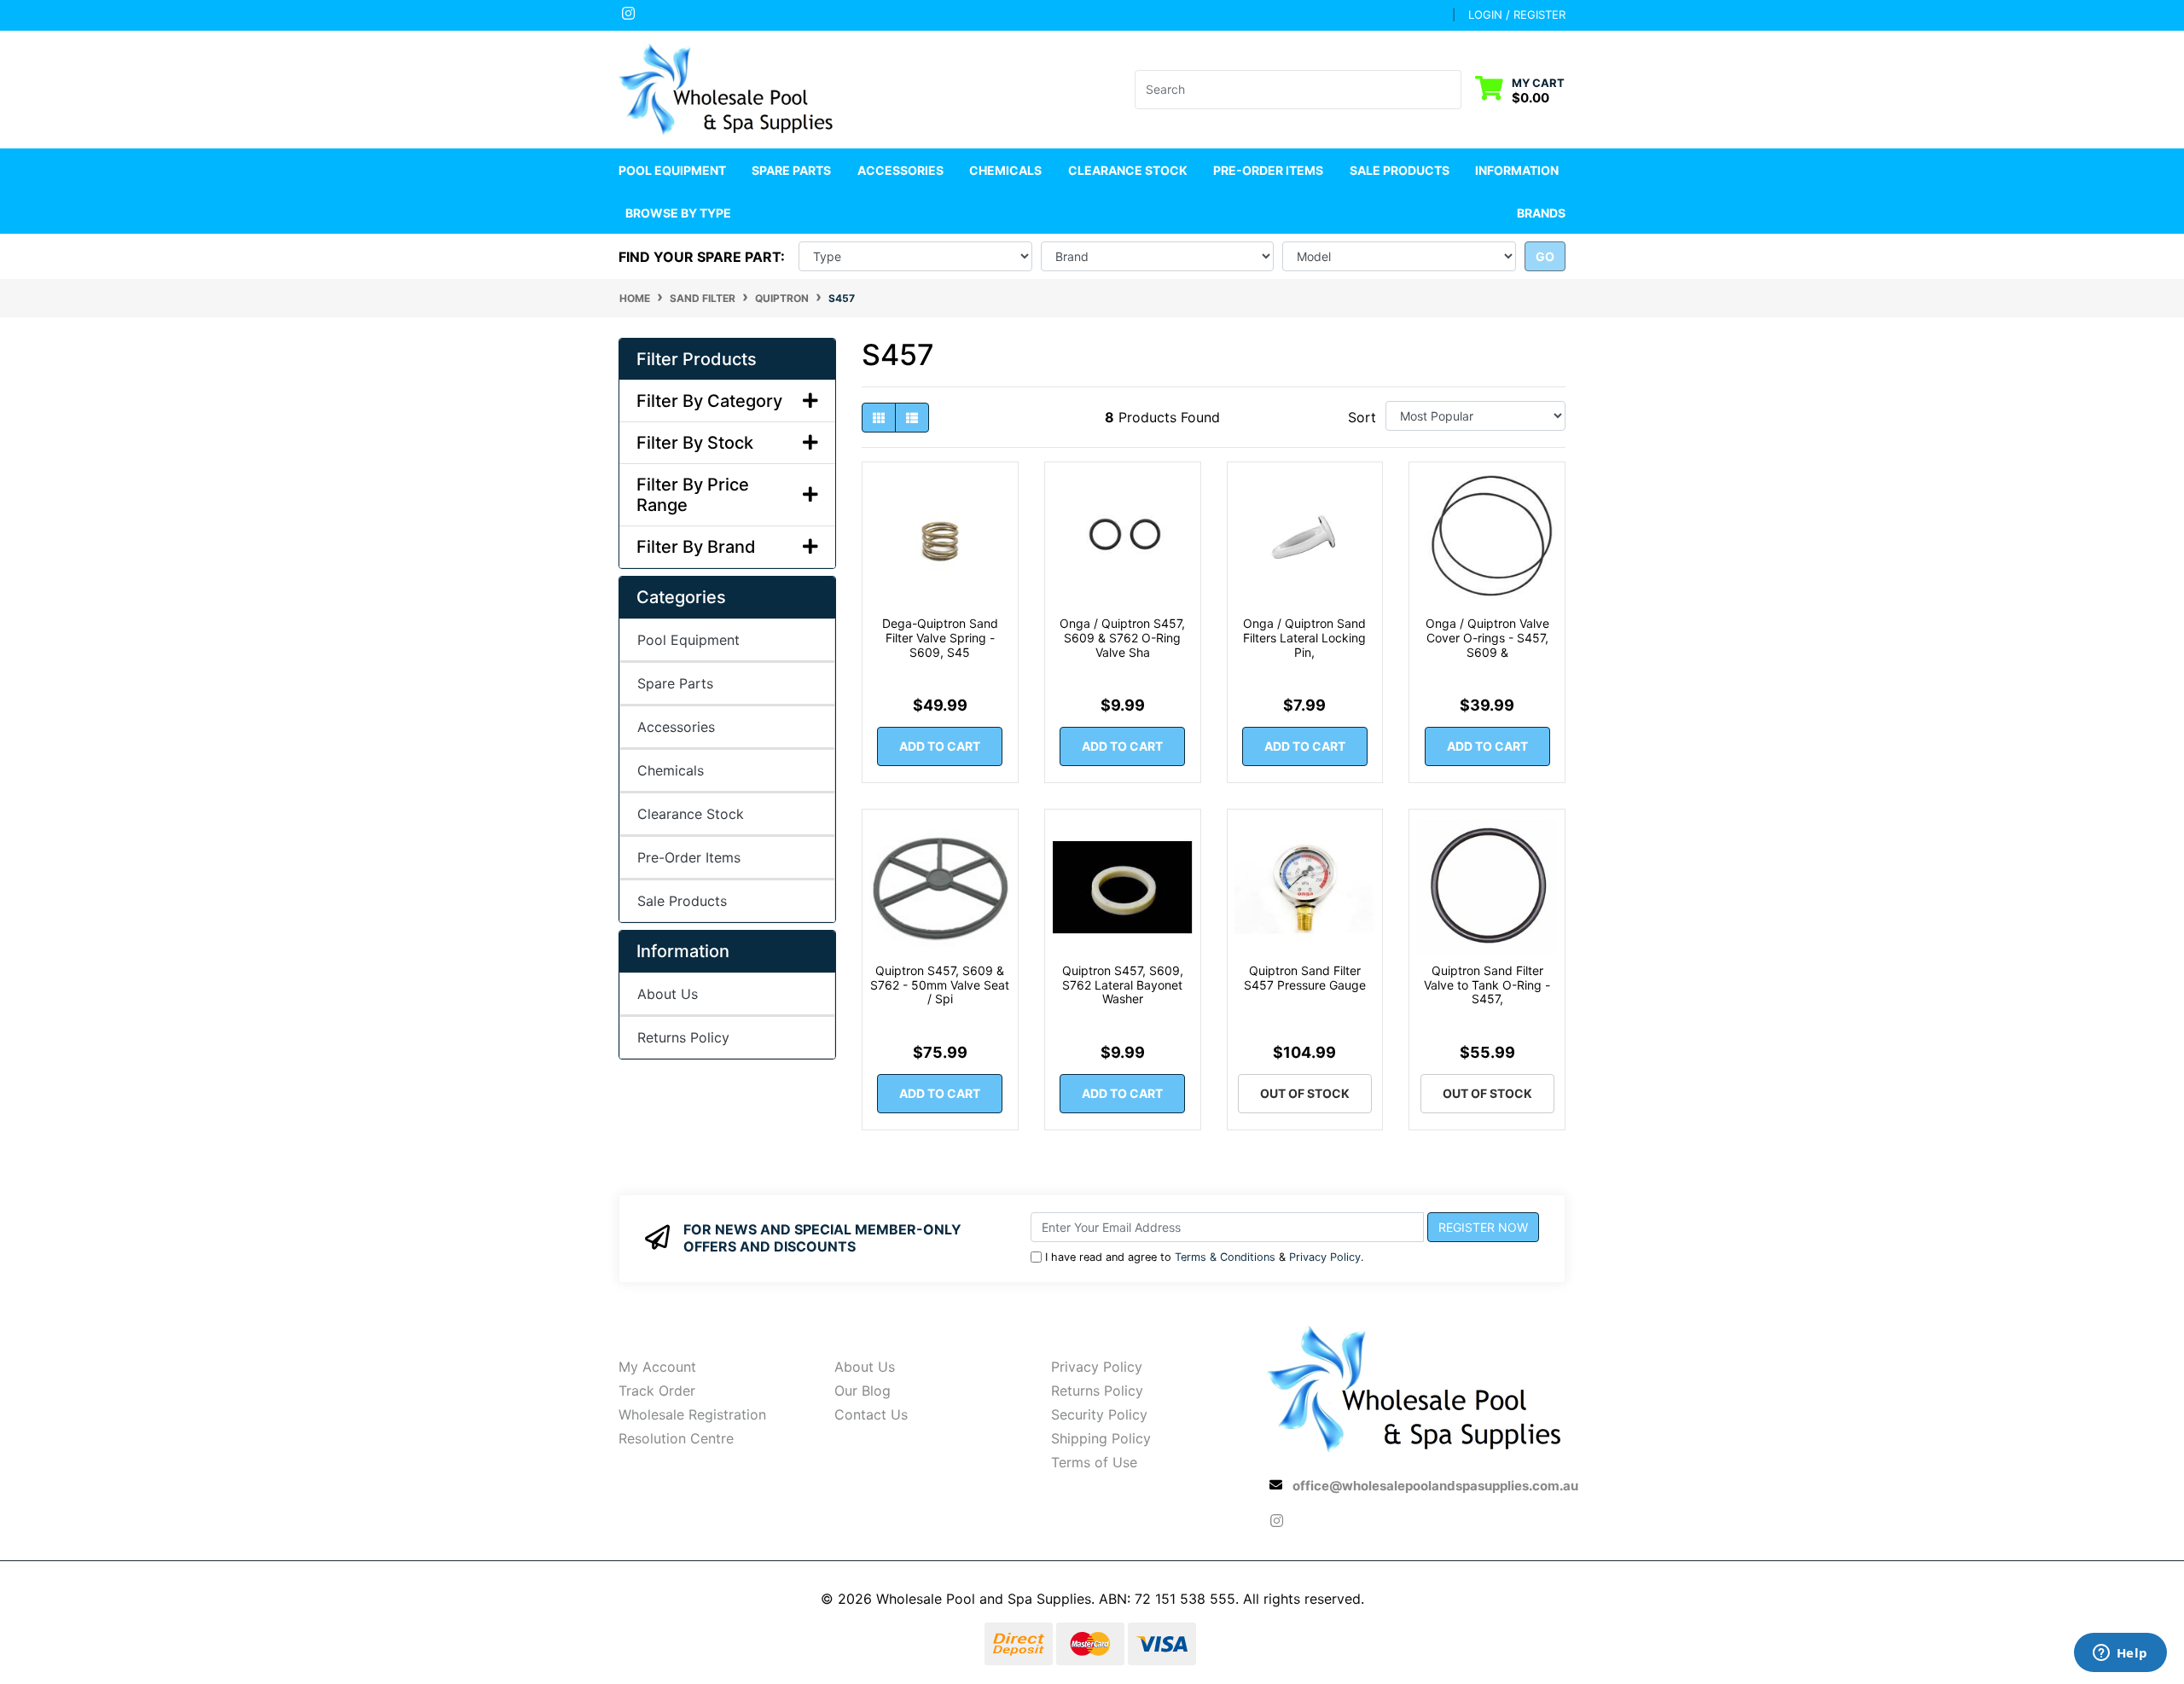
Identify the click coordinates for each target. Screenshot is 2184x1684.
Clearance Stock (1128, 170)
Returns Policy (683, 1037)
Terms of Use (1094, 1462)
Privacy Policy (1325, 1257)
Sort (1362, 417)
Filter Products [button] (697, 359)
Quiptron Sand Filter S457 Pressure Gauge (1305, 978)
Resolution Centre (676, 1438)
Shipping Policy (1101, 1438)
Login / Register (1517, 15)
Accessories (676, 727)
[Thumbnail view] (879, 418)
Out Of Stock (1305, 1093)
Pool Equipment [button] (672, 170)
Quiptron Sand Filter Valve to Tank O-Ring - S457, (1487, 985)
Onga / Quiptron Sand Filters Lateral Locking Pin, (1304, 638)
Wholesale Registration (692, 1414)
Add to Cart (940, 746)
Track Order (657, 1391)
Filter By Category (709, 401)
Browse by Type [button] (678, 213)
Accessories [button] (900, 170)
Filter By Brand (696, 547)
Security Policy (1099, 1414)
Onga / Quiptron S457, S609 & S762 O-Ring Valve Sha (1122, 638)
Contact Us (871, 1414)
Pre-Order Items (1268, 170)
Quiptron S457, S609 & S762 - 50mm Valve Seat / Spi (940, 985)
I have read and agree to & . (1205, 1257)
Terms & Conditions (1225, 1257)
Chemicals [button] (1005, 170)
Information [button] (1517, 170)
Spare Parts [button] (791, 170)
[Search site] (1451, 90)
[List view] (912, 418)
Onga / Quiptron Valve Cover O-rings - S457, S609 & (1487, 638)
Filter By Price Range (693, 495)
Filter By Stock (695, 443)
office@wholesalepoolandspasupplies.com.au (1435, 1486)
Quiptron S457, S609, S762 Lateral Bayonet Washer (1123, 985)
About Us (668, 994)
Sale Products (1400, 170)
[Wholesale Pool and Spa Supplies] (727, 88)
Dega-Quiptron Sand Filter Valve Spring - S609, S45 (940, 638)
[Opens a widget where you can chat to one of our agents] (2120, 1654)
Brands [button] (1541, 213)
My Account (657, 1367)
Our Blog (863, 1391)
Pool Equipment (688, 640)
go (1545, 256)
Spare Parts (675, 683)
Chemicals (671, 770)
